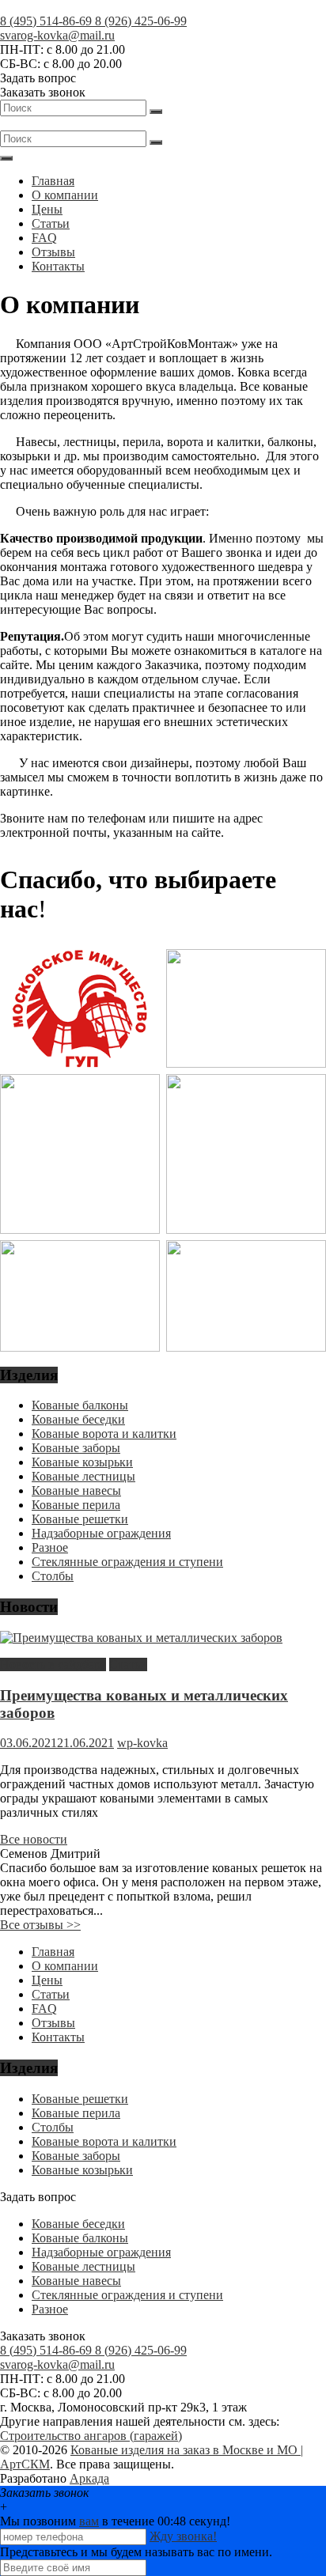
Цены (47, 209)
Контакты (58, 266)
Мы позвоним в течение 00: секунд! (115, 2521)
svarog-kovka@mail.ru (57, 35)
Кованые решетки (80, 1519)
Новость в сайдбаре (53, 1664)
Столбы (53, 1576)
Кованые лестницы (83, 1476)
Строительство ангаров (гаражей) (91, 2436)
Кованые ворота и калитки (104, 1434)
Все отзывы (40, 1925)
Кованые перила (76, 1505)
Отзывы (53, 252)
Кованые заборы (76, 1448)
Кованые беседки (78, 1419)
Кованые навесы (76, 1490)
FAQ (44, 238)
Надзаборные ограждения (101, 1533)
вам (89, 2521)
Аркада (89, 2478)
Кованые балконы (80, 1405)
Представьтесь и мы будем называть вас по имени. (136, 2552)
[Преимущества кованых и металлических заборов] (141, 1638)
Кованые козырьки (82, 1462)
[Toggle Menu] (6, 158)
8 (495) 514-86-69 (47, 21)
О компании (65, 195)
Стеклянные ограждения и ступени (127, 1562)
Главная (53, 181)
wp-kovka (142, 1743)
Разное (50, 1547)
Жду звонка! (183, 2536)
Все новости (34, 1839)
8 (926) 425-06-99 (141, 21)
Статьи (51, 223)
